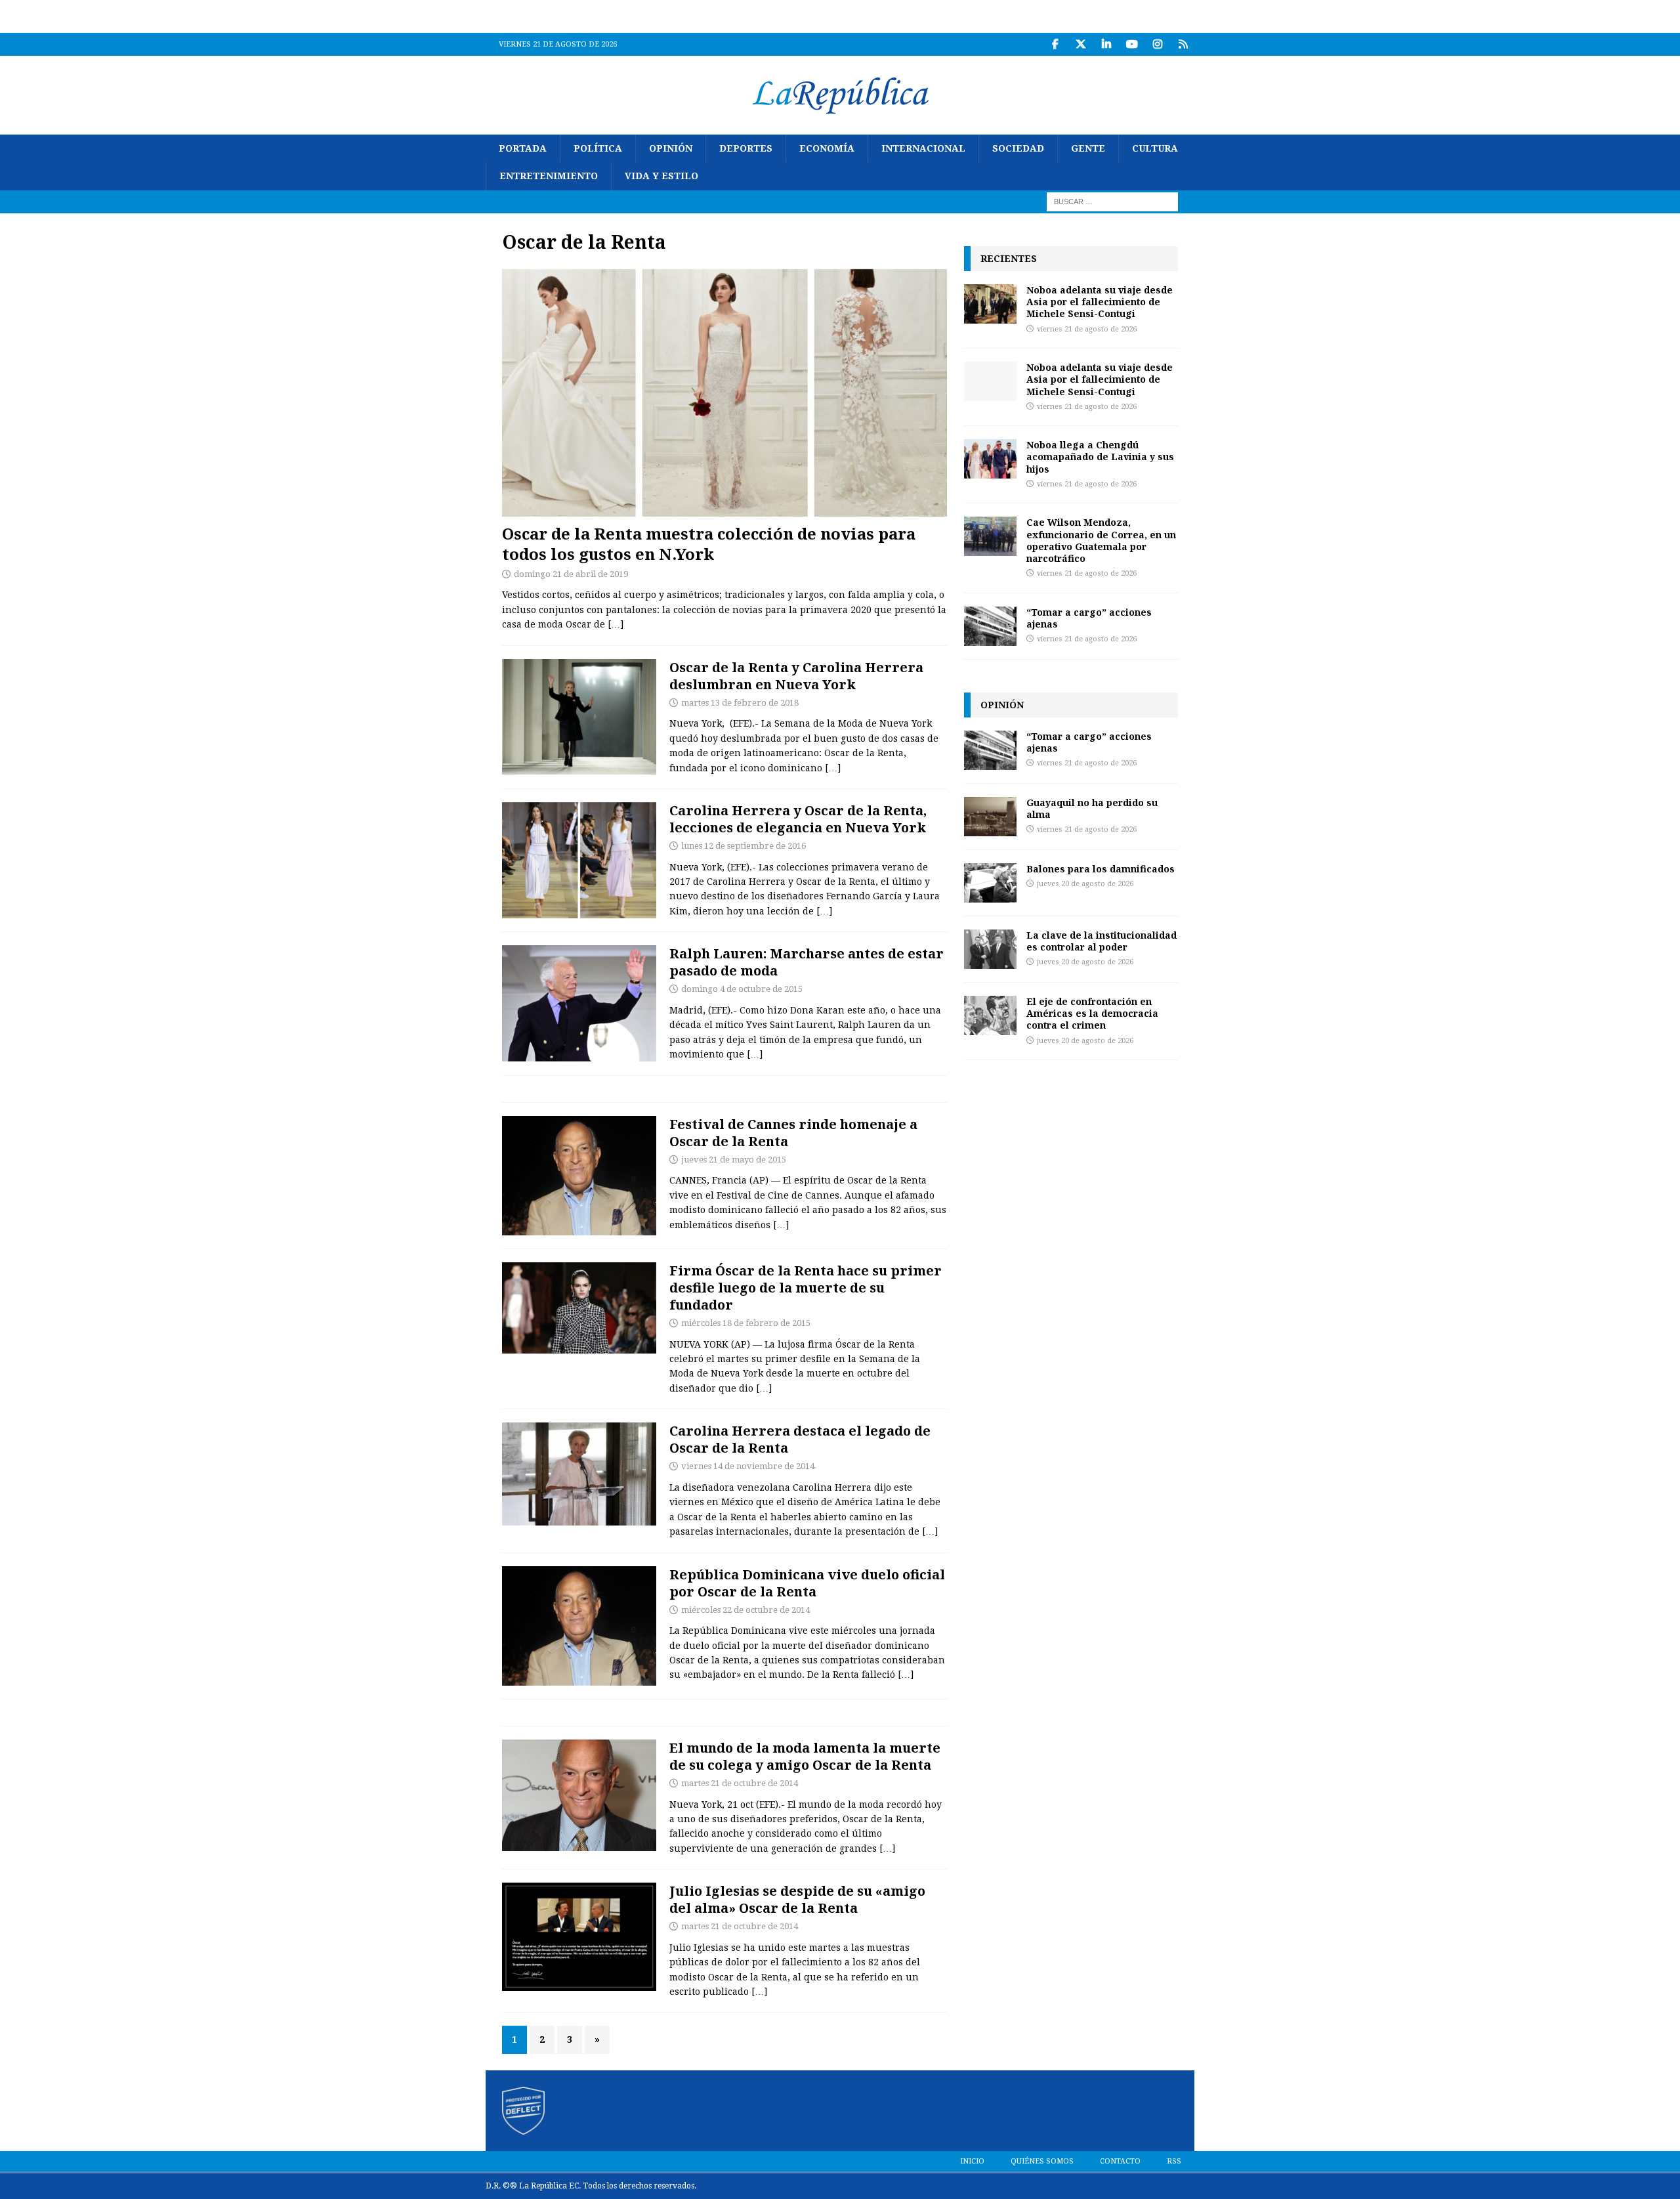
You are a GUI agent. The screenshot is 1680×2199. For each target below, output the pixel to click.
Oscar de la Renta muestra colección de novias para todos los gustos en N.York (709, 544)
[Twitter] (1081, 44)
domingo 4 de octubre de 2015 (742, 989)
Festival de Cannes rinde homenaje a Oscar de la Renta (793, 1133)
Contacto (1120, 2161)
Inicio (972, 2161)
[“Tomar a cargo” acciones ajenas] (990, 626)
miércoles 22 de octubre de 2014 (745, 1610)
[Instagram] (1157, 44)
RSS (1174, 2161)
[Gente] (579, 1176)
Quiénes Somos (1042, 2161)
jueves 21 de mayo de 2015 (734, 1160)
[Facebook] (1055, 44)
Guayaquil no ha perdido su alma (1092, 808)
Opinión (671, 148)
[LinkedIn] (1106, 44)
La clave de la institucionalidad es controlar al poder (1102, 941)
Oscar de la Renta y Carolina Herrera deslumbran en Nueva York (796, 676)
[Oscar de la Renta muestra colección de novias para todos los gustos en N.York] (724, 392)
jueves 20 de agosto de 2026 (1085, 884)
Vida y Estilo (661, 176)
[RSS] (1183, 44)
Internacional (923, 148)
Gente (1088, 148)
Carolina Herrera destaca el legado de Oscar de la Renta (800, 1439)
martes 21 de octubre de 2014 (740, 1783)
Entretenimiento (549, 176)
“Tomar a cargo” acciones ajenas (1089, 618)
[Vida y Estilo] (579, 717)
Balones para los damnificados (1101, 869)
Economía (827, 148)
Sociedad (1018, 148)
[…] (616, 624)
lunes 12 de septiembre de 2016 (744, 846)
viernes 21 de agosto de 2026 (1087, 329)
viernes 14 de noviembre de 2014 (748, 1466)
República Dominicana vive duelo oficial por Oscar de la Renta (807, 1583)
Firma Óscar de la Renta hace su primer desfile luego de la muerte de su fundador (806, 1288)
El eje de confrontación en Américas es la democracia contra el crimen (1092, 1013)
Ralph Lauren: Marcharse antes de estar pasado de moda (807, 962)
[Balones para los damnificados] (990, 883)
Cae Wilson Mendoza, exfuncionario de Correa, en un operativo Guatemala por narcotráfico (1101, 540)
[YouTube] (1132, 44)
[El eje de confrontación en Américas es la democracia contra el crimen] (990, 1015)
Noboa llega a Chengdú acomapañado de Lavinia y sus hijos (1100, 457)
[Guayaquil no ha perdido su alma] (990, 817)
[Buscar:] (1112, 201)
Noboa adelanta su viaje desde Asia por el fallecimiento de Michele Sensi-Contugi (1100, 302)
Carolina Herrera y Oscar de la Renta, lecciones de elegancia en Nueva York (798, 819)
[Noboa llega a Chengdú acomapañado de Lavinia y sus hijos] (990, 459)
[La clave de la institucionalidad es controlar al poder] (990, 949)
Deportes (746, 148)
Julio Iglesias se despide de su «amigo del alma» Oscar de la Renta (797, 1899)
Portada (523, 148)
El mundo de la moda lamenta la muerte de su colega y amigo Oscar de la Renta (805, 1756)
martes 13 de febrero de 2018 (740, 703)
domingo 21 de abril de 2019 (571, 574)
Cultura (1155, 148)
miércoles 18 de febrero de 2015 (746, 1323)
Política (598, 148)
